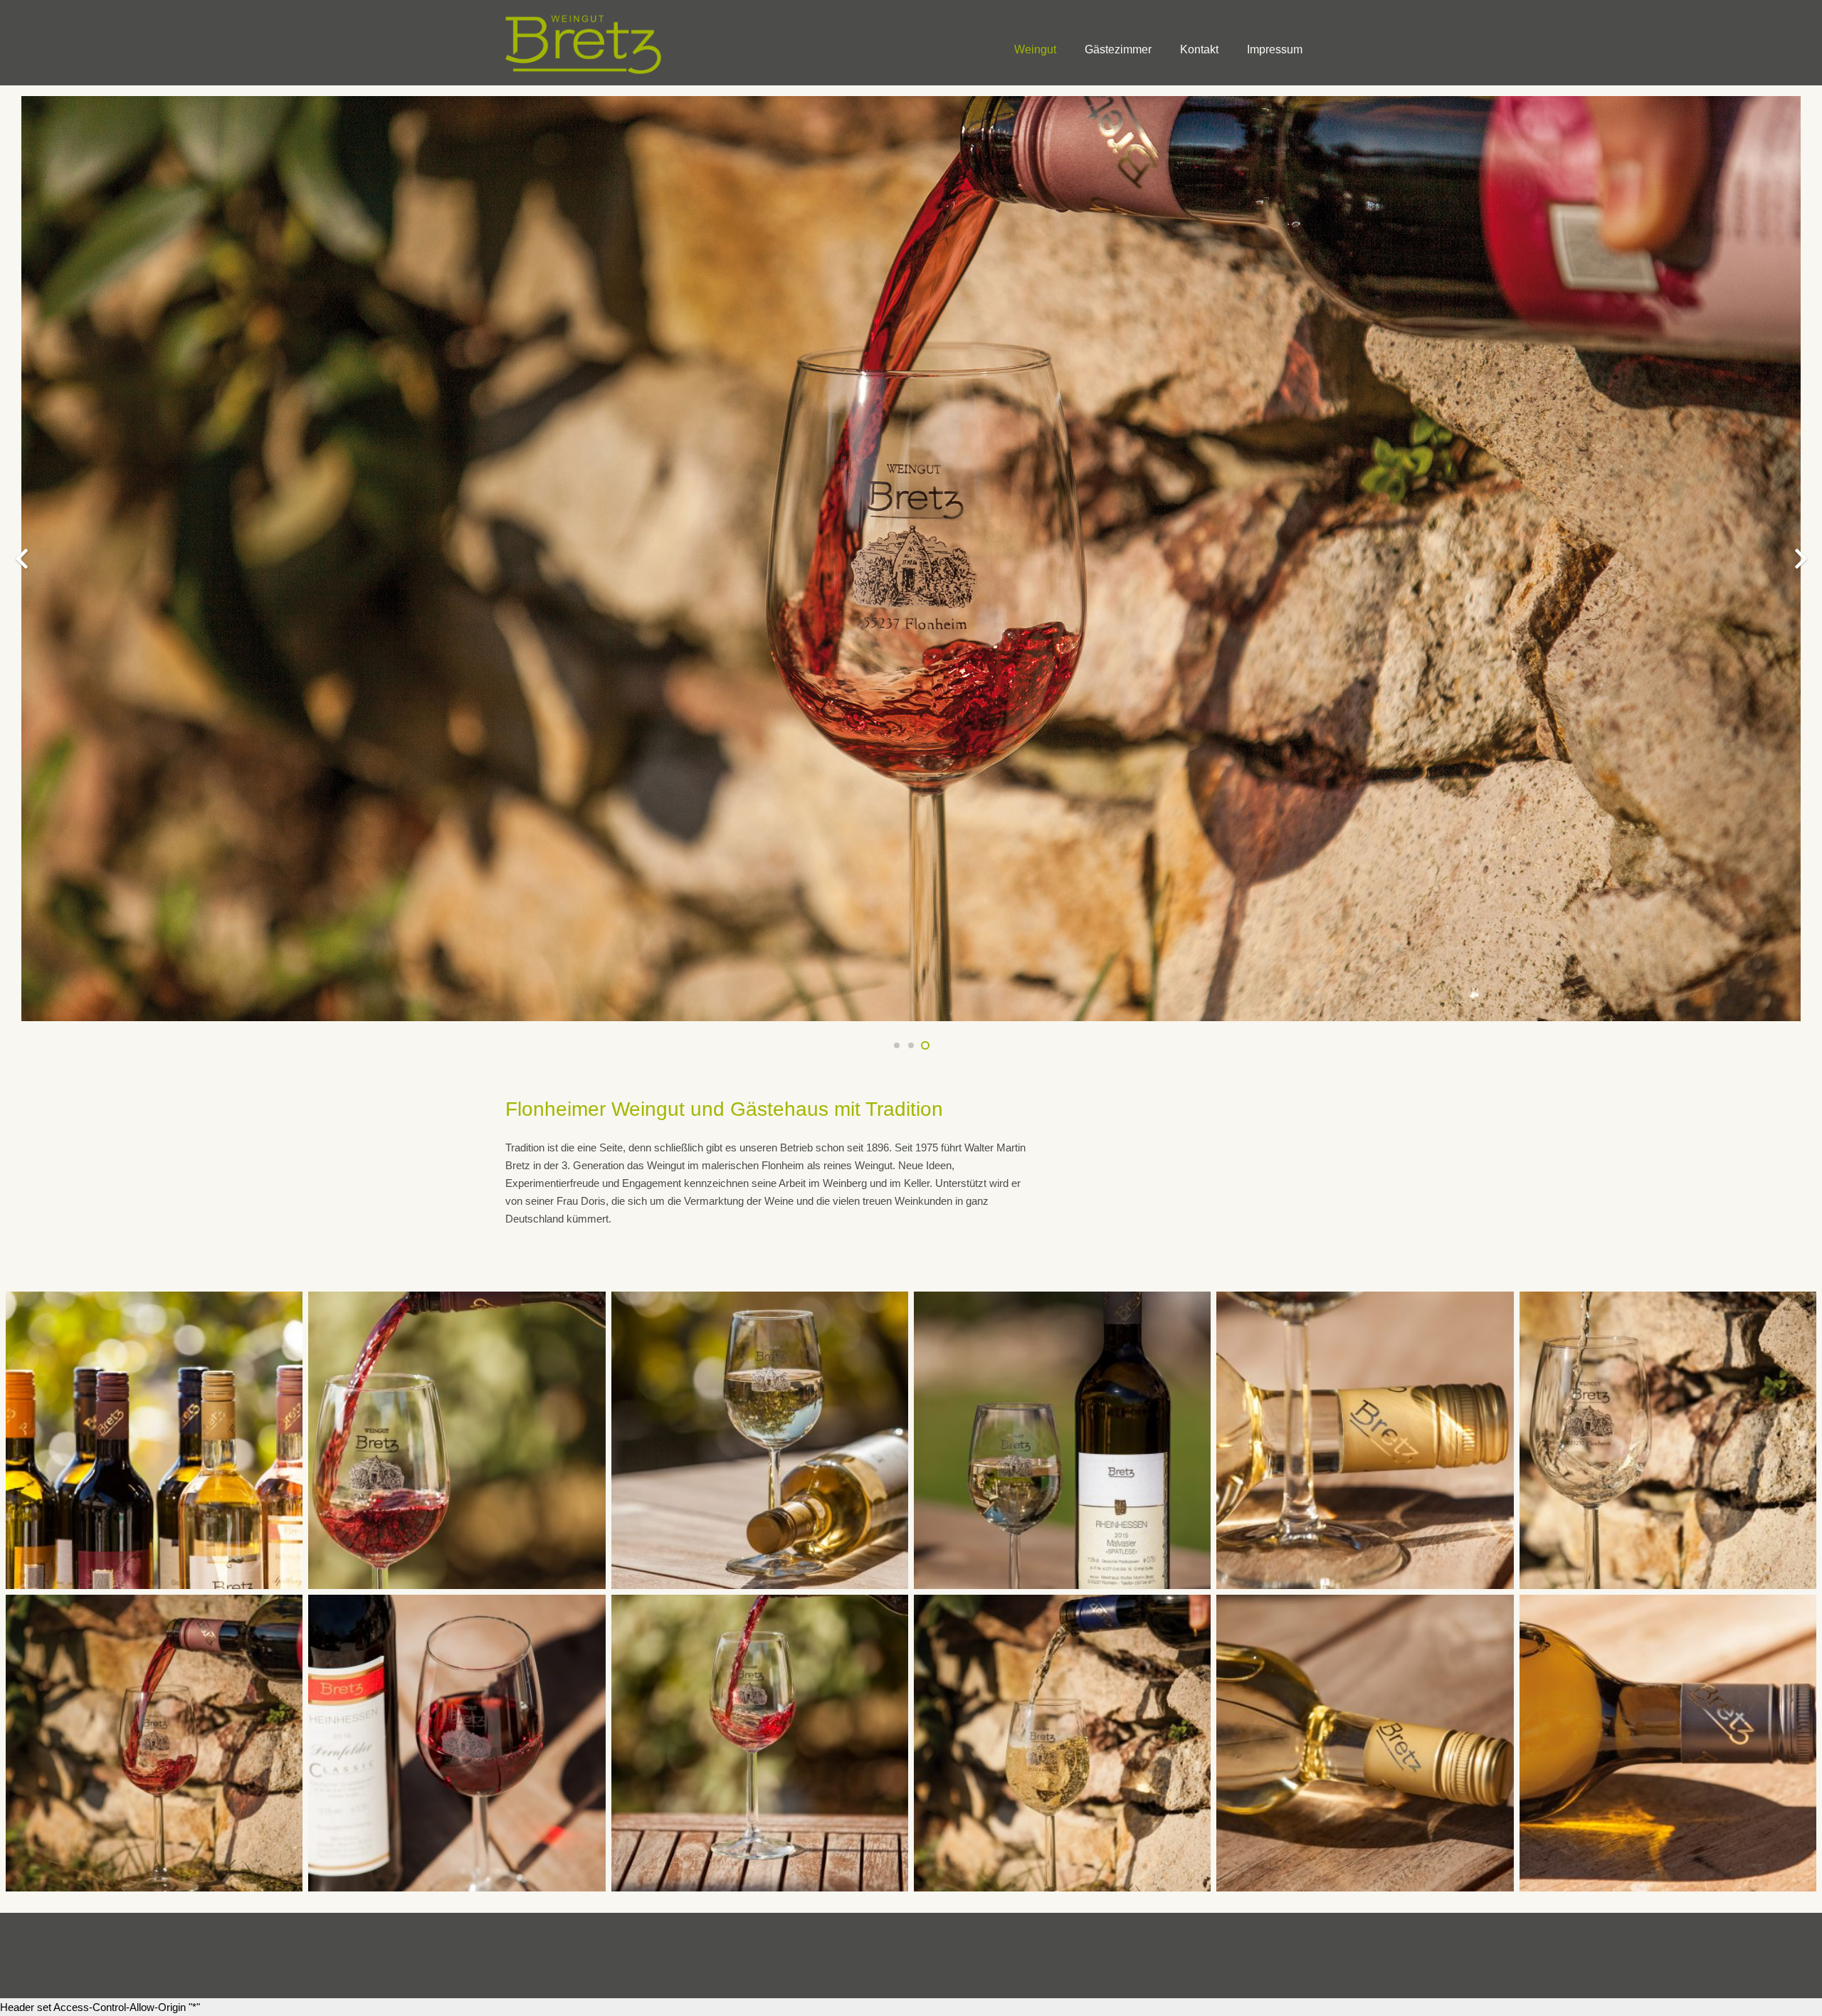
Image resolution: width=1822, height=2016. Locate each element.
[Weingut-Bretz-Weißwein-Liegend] (1365, 1743)
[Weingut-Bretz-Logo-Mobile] (584, 43)
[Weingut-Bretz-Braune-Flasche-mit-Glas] (1062, 1440)
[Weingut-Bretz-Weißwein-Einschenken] (1062, 1743)
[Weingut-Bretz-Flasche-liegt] (1365, 1440)
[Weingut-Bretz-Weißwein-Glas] (1668, 1440)
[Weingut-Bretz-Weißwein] (760, 1440)
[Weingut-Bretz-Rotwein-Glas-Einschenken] (760, 1743)
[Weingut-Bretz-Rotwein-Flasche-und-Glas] (457, 1743)
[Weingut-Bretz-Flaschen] (154, 1440)
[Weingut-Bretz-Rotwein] (457, 1440)
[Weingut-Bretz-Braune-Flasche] (1668, 1743)
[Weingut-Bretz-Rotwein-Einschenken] (154, 1743)
